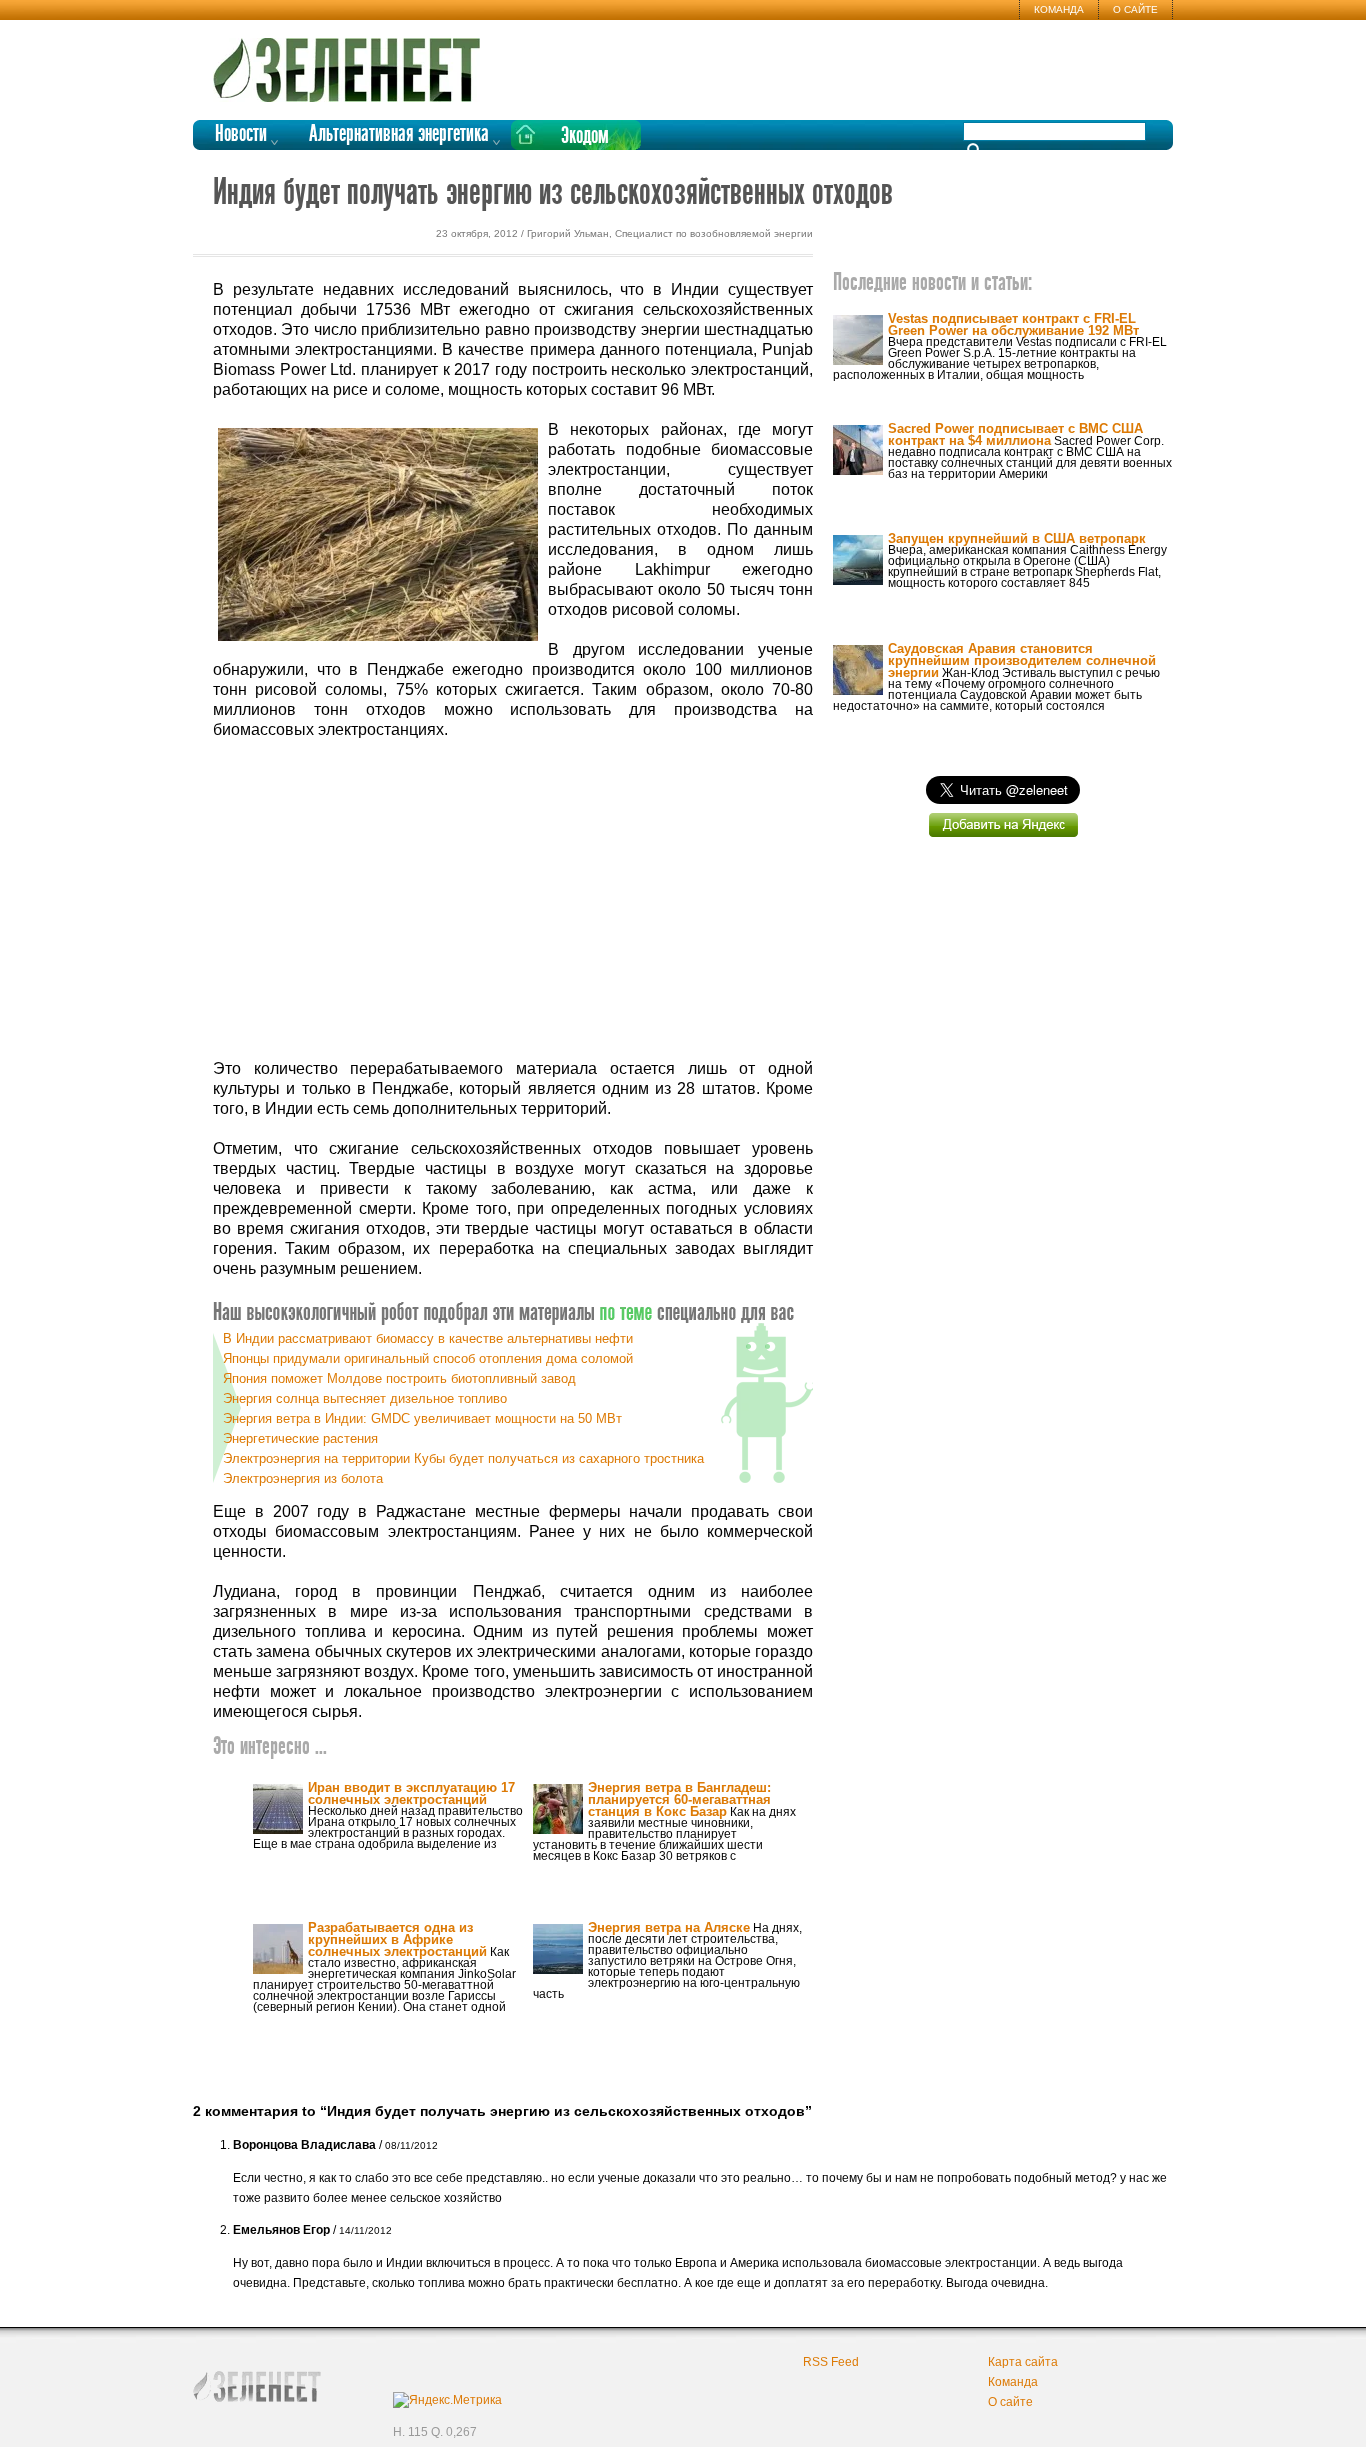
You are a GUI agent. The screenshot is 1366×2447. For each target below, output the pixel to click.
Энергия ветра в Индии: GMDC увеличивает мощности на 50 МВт (422, 1418)
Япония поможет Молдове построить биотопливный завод (399, 1378)
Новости (241, 134)
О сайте (1135, 9)
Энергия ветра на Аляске (669, 1927)
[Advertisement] (513, 900)
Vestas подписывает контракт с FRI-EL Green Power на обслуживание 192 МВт (1013, 324)
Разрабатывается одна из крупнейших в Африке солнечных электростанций (397, 1939)
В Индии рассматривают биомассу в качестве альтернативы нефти (428, 1338)
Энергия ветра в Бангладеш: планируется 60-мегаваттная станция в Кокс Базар (679, 1799)
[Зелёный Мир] (353, 62)
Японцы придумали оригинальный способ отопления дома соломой (428, 1358)
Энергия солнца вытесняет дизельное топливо (365, 1398)
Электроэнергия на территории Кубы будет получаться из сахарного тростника (463, 1458)
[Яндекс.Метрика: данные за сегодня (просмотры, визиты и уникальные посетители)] (447, 2400)
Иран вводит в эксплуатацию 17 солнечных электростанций (411, 1793)
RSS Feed (831, 2362)
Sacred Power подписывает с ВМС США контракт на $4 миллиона (1015, 434)
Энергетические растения (300, 1438)
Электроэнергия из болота (303, 1478)
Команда (1059, 9)
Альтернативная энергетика (399, 134)
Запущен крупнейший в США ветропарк (1017, 538)
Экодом (585, 136)
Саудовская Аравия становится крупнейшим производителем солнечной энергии (1022, 660)
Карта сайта (1023, 2362)
